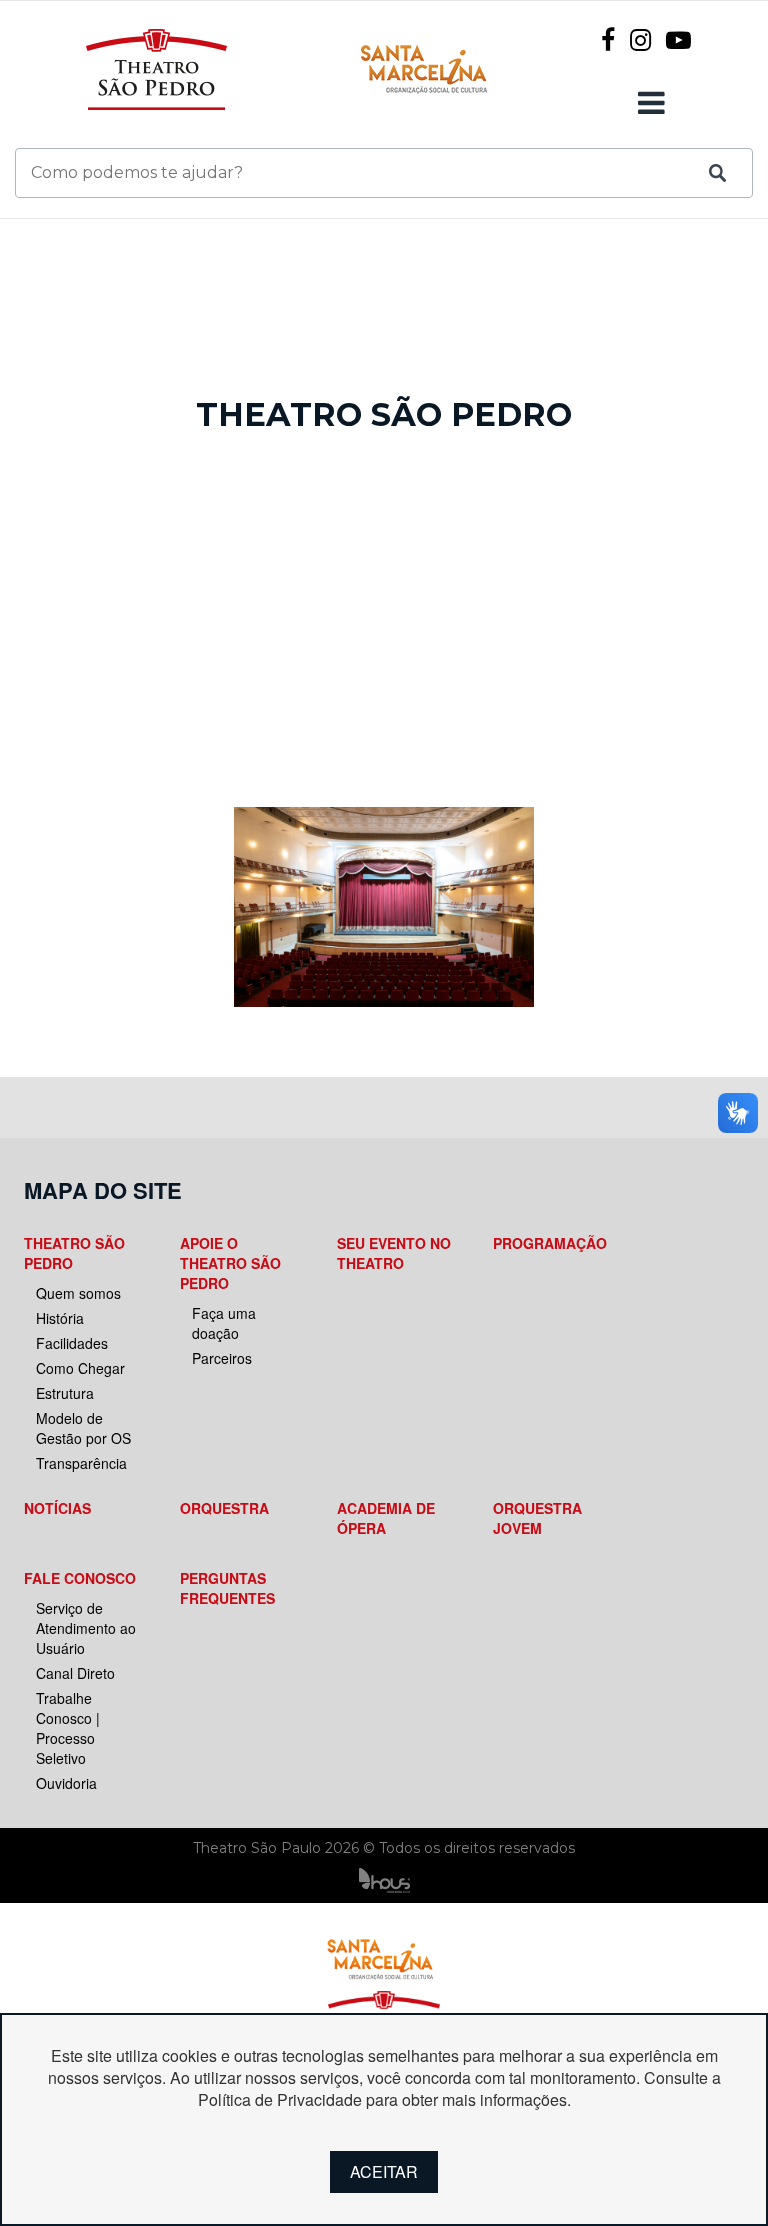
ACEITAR (384, 2171)
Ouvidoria (66, 1783)
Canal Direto (75, 1673)
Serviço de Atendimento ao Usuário (86, 1628)
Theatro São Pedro (74, 1253)
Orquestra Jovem (537, 1518)
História (60, 1318)
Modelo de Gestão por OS (83, 1428)
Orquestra (224, 1508)
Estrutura (65, 1393)
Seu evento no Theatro (394, 1253)
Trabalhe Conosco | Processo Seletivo (68, 1728)
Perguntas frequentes (227, 1588)
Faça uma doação (224, 1323)
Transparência (81, 1463)
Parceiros (222, 1358)
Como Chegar (80, 1368)
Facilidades (72, 1343)
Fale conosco (80, 1578)
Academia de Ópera (386, 1518)
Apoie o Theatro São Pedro (230, 1263)
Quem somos (78, 1293)
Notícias (57, 1508)
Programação (550, 1243)
